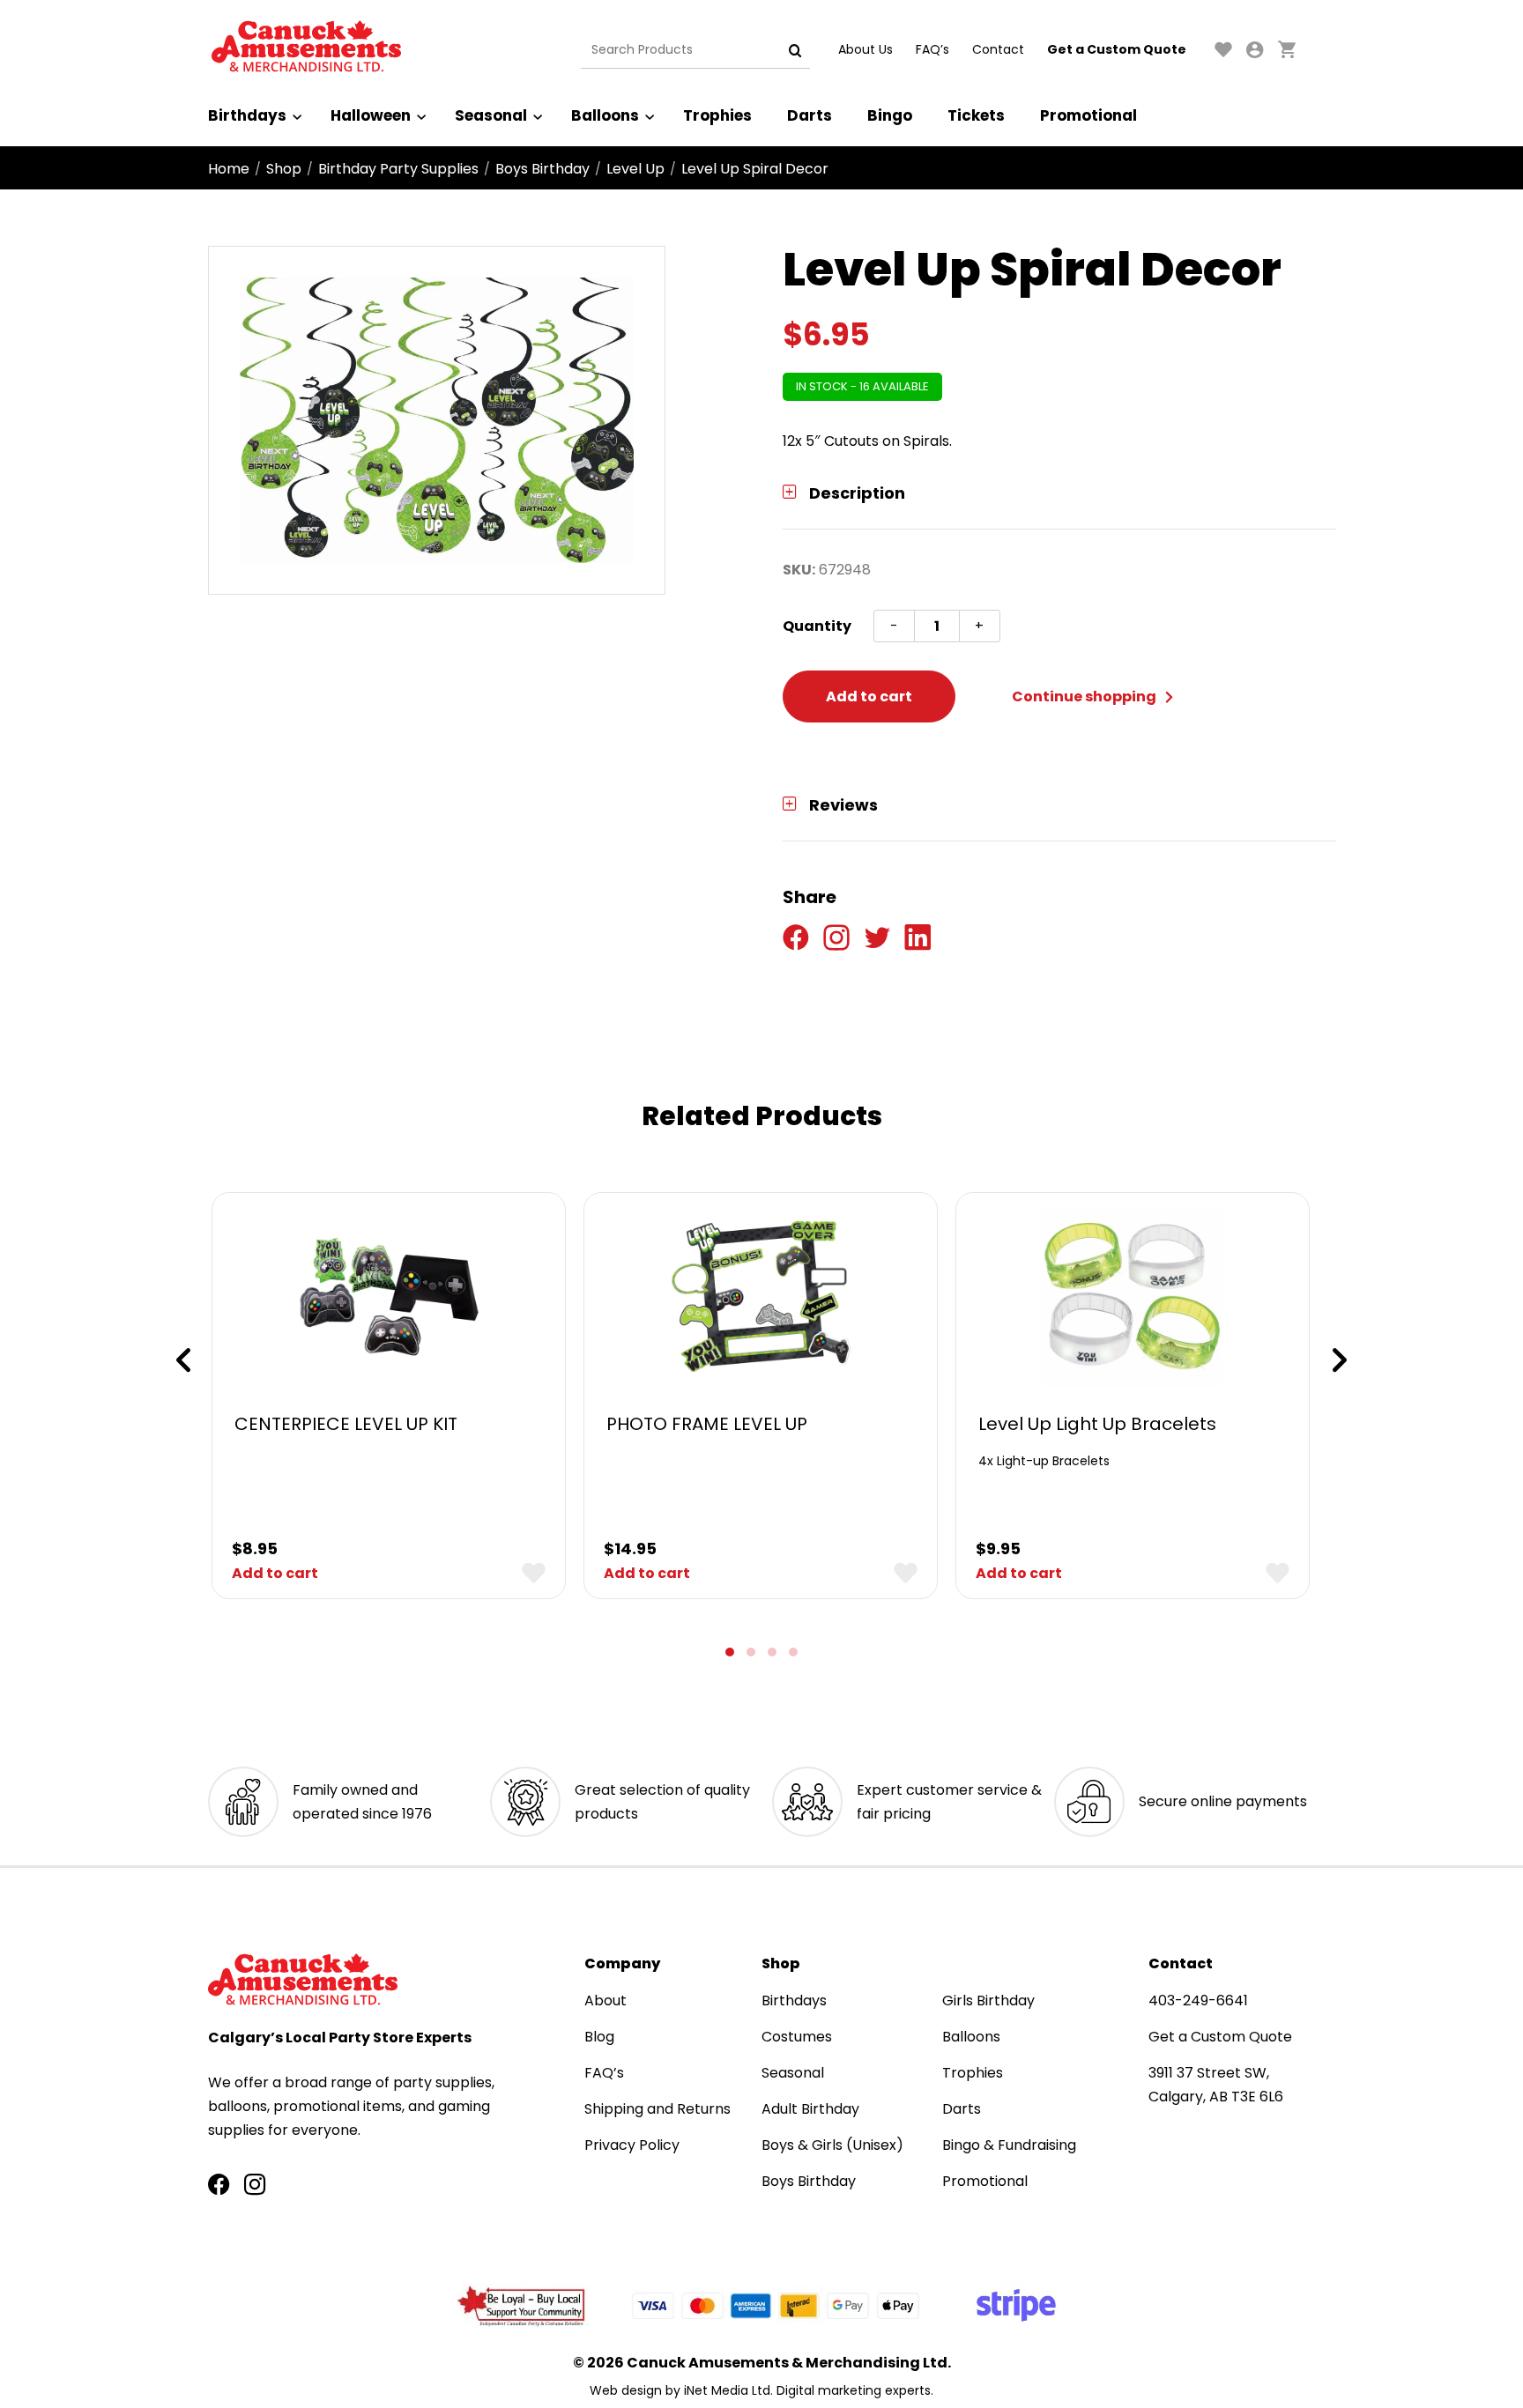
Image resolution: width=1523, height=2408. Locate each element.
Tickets (976, 115)
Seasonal (491, 115)
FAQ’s (932, 49)
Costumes (797, 2037)
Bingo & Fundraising (1009, 2145)
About (605, 2000)
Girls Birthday (988, 2000)
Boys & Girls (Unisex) (832, 2145)
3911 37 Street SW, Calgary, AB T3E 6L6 (1216, 2085)
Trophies (717, 115)
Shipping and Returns (657, 2109)
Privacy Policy (632, 2145)
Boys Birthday (542, 169)
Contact (998, 49)
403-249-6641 (1198, 2000)
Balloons (605, 115)
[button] (730, 1652)
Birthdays (247, 115)
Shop (284, 169)
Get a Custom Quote (1117, 49)
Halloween (371, 115)
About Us (866, 49)
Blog (599, 2037)
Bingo (890, 115)
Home (229, 169)
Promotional (1088, 115)
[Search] (795, 50)
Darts (810, 115)
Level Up (635, 169)
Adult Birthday (810, 2109)
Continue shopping (1085, 696)
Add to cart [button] (275, 1573)
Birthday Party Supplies (398, 169)
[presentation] (183, 1360)
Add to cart (869, 696)
